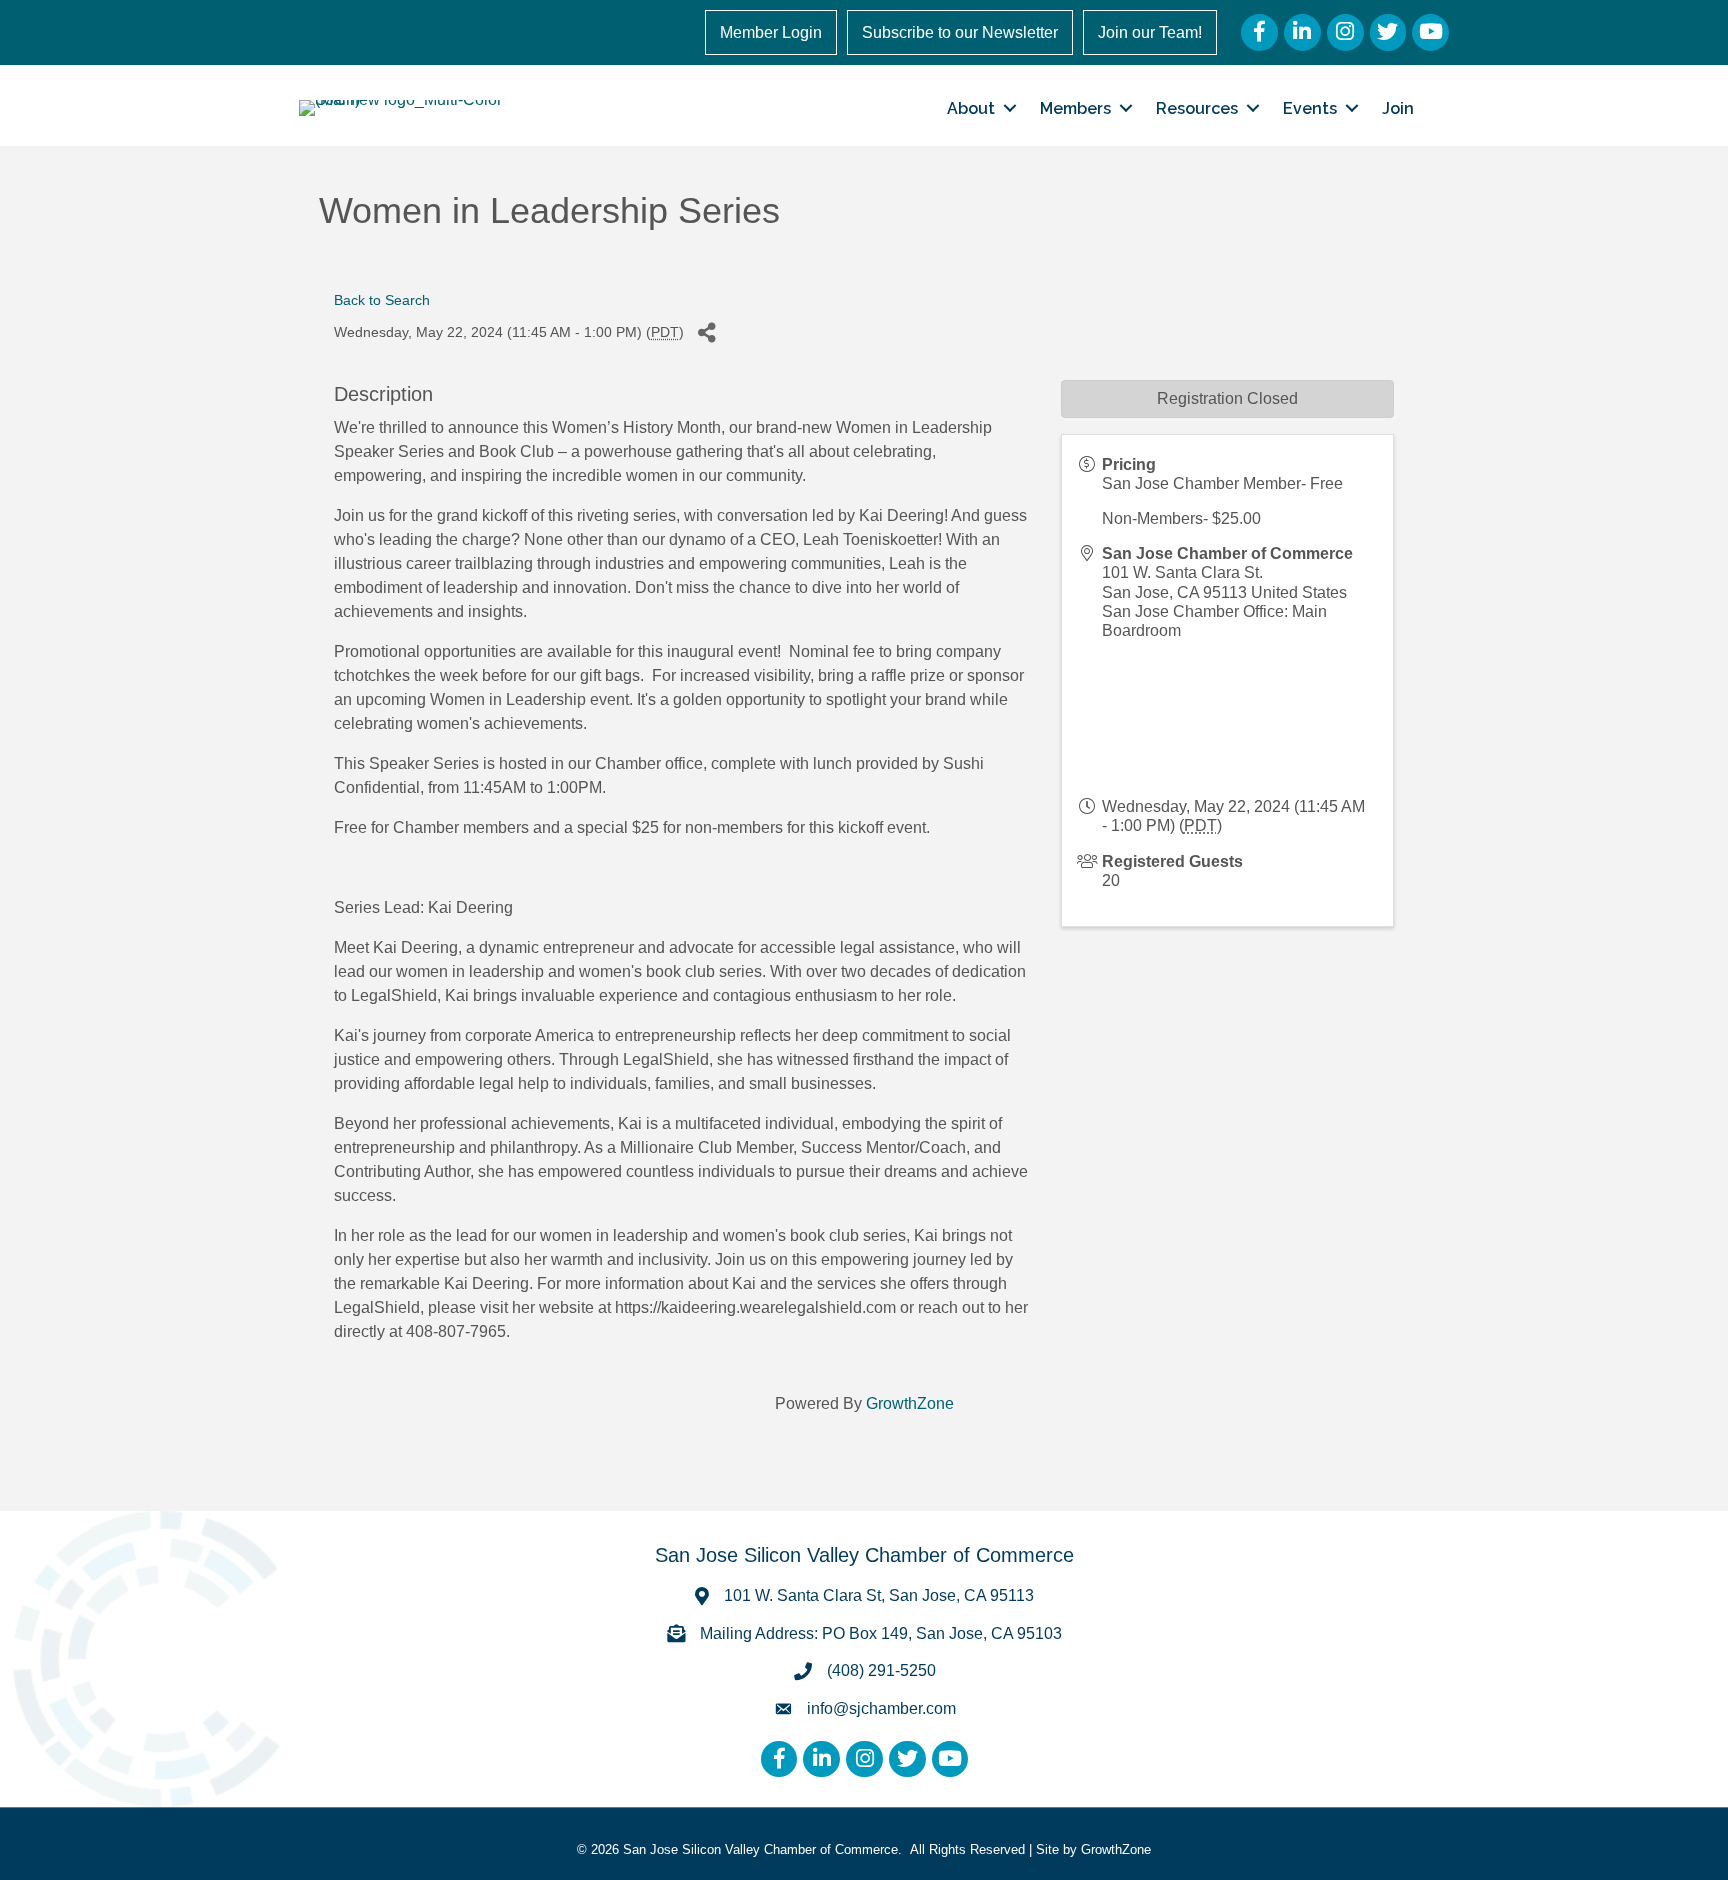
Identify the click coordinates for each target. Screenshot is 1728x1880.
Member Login (771, 32)
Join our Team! (1150, 32)
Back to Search (382, 300)
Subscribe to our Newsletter (960, 32)
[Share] (706, 333)
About (971, 108)
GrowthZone (910, 1403)
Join (1398, 108)
